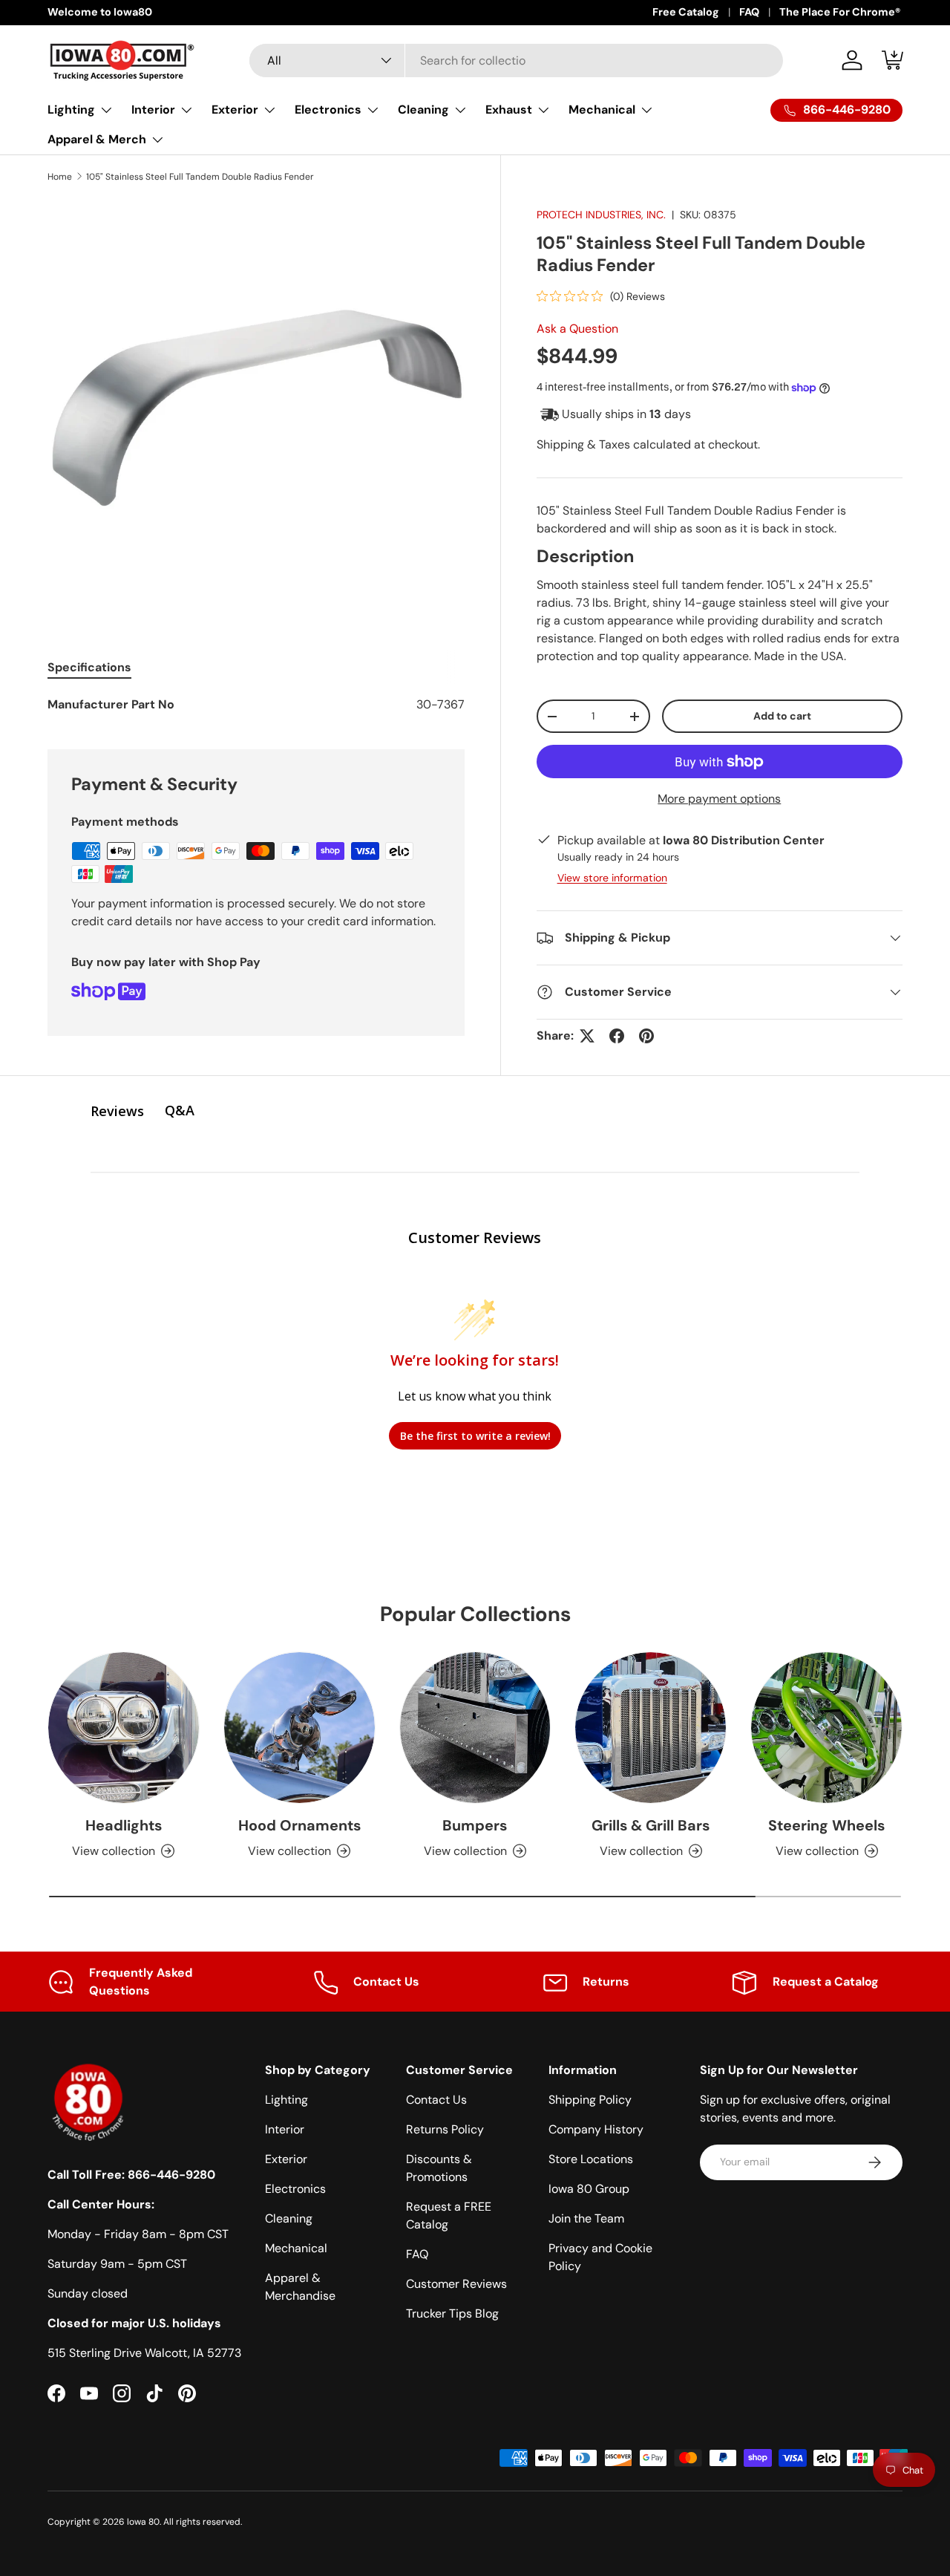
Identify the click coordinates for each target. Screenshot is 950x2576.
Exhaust (509, 110)
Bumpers (475, 1825)
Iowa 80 (143, 2522)
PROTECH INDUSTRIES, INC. (601, 215)
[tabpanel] (256, 705)
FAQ (749, 12)
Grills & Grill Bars (651, 1825)
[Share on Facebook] (617, 1036)
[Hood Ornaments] (299, 1728)
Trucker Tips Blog (452, 2313)
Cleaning (423, 110)
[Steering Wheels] (826, 1728)
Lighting (71, 110)
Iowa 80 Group (589, 2189)
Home (60, 177)
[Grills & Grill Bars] (651, 1728)
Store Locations (591, 2159)
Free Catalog (686, 12)
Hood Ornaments (299, 1825)
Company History (596, 2129)
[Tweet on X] (587, 1036)
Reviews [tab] (117, 1111)
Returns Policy (445, 2129)
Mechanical (602, 110)
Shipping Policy (590, 2100)
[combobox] (516, 61)
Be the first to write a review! (475, 1436)
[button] (894, 60)
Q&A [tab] (180, 1110)
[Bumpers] (475, 1728)
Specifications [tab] (89, 667)
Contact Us (436, 2100)
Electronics (328, 110)
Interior (153, 110)
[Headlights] (124, 1728)
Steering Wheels (826, 1825)
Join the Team (586, 2218)
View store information (612, 878)
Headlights (124, 1825)
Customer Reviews (456, 2284)
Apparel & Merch (97, 139)
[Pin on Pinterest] (646, 1036)
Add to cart (782, 716)
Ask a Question (577, 329)
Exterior (235, 110)
